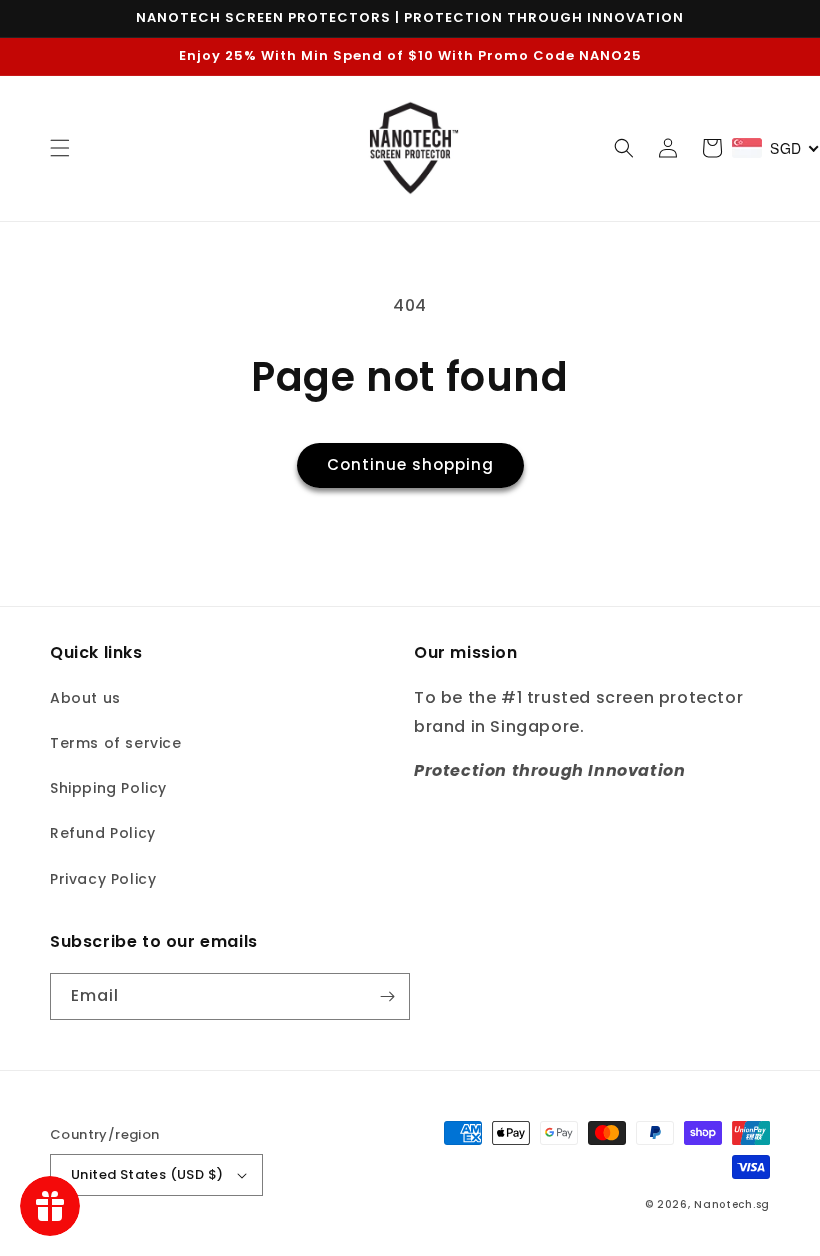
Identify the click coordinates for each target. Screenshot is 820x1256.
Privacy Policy (103, 879)
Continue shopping (410, 464)
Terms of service (116, 743)
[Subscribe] (387, 996)
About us (85, 698)
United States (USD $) (147, 1174)
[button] (60, 148)
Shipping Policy (108, 788)
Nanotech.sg (732, 1204)
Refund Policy (103, 833)
